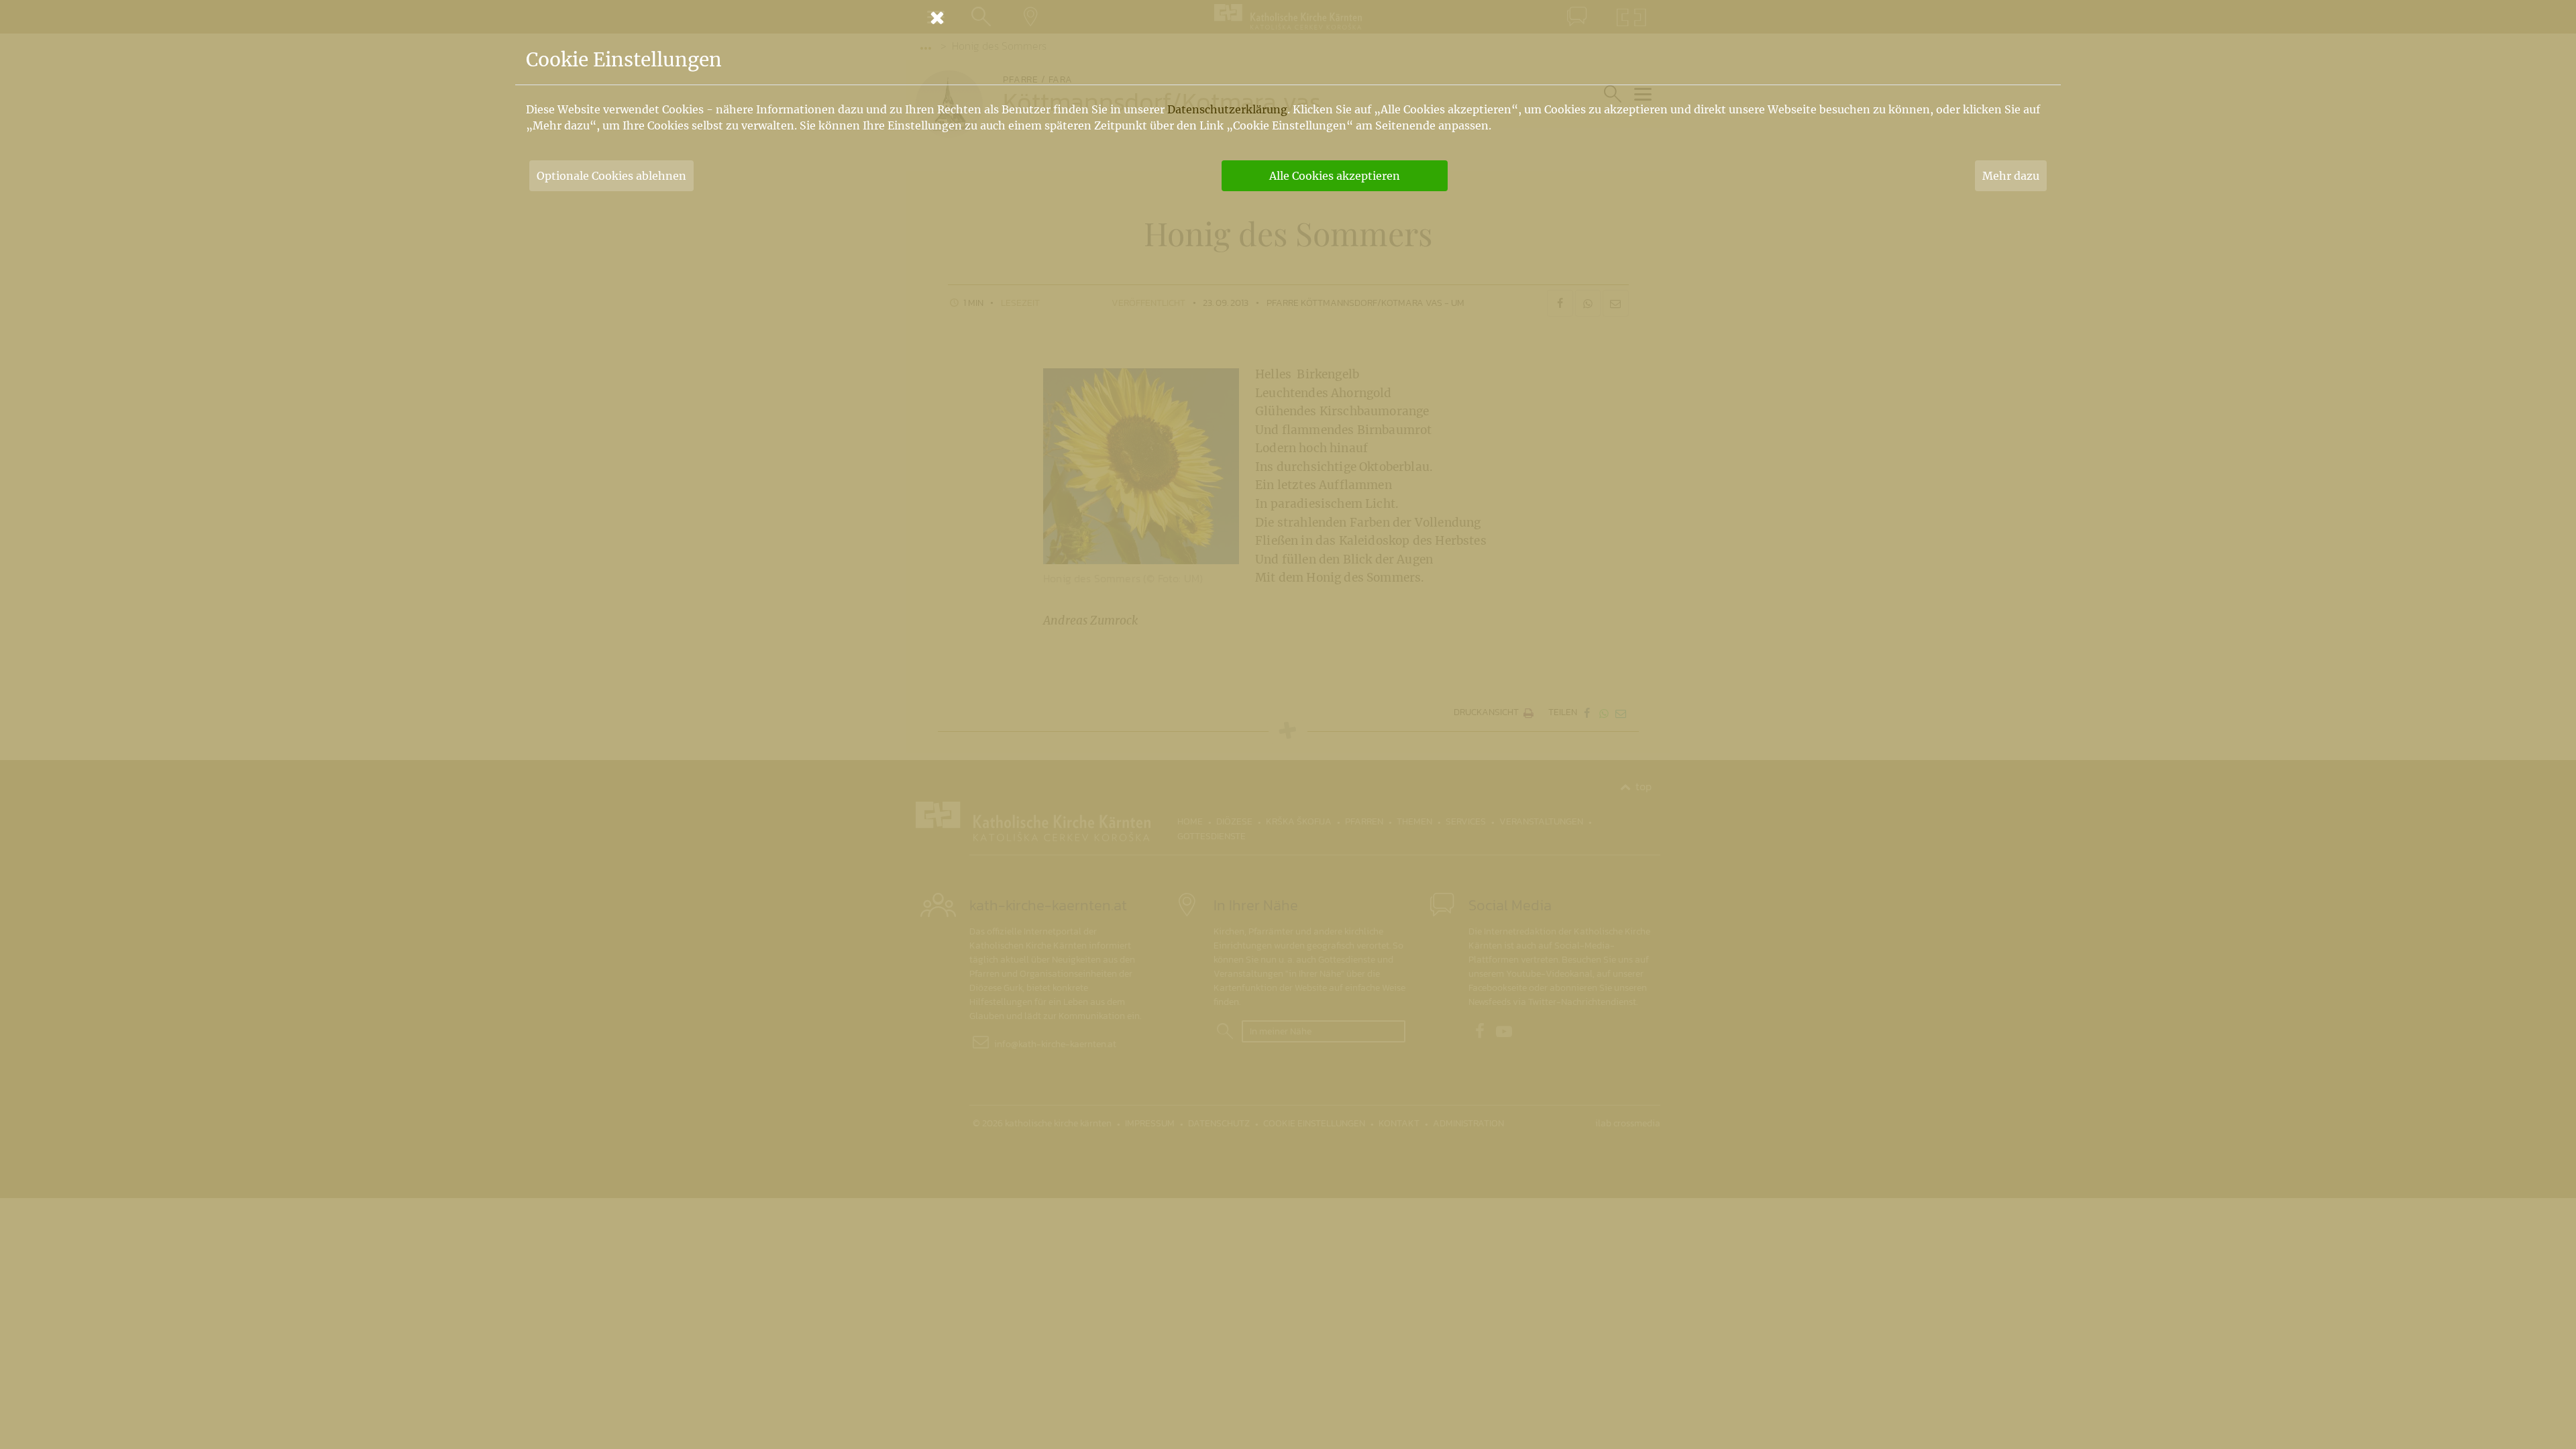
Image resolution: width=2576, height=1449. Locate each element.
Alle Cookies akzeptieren (1335, 176)
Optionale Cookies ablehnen (611, 176)
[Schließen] (1288, 17)
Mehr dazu (2011, 176)
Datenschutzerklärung (1227, 109)
